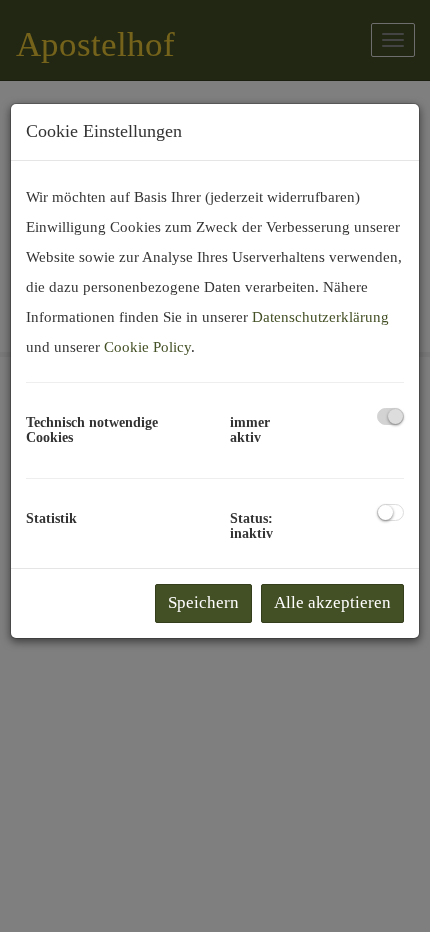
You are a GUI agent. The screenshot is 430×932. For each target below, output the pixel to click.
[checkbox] (390, 416)
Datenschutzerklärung (320, 317)
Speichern (203, 602)
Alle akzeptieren (332, 602)
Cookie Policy (147, 347)
